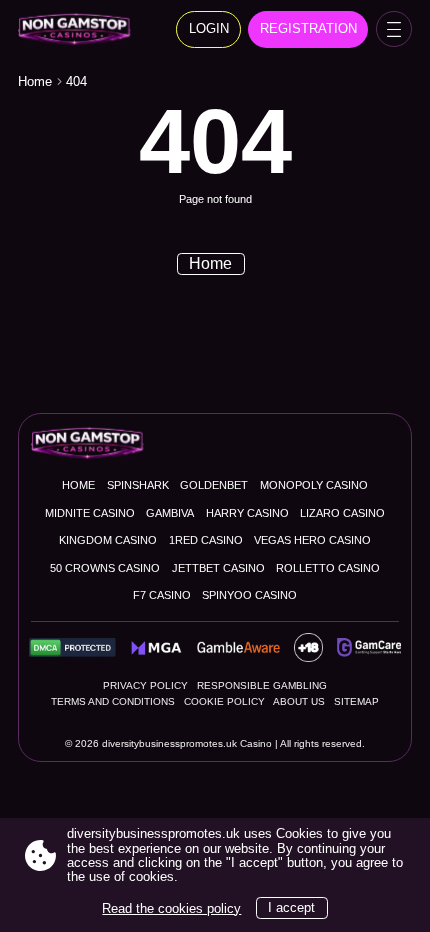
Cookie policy (224, 701)
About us (299, 701)
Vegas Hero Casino (312, 540)
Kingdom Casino (108, 540)
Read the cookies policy (171, 908)
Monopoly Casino (314, 485)
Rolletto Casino (328, 568)
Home (35, 81)
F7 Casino (162, 595)
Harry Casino (247, 513)
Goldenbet (214, 485)
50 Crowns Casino (105, 568)
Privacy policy (145, 685)
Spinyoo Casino (249, 595)
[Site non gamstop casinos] (80, 29)
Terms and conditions (113, 701)
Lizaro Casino (342, 513)
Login (209, 28)
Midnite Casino (90, 513)
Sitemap (356, 701)
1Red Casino (206, 540)
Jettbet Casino (218, 568)
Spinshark (138, 485)
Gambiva (170, 513)
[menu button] (394, 29)
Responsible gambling (262, 685)
